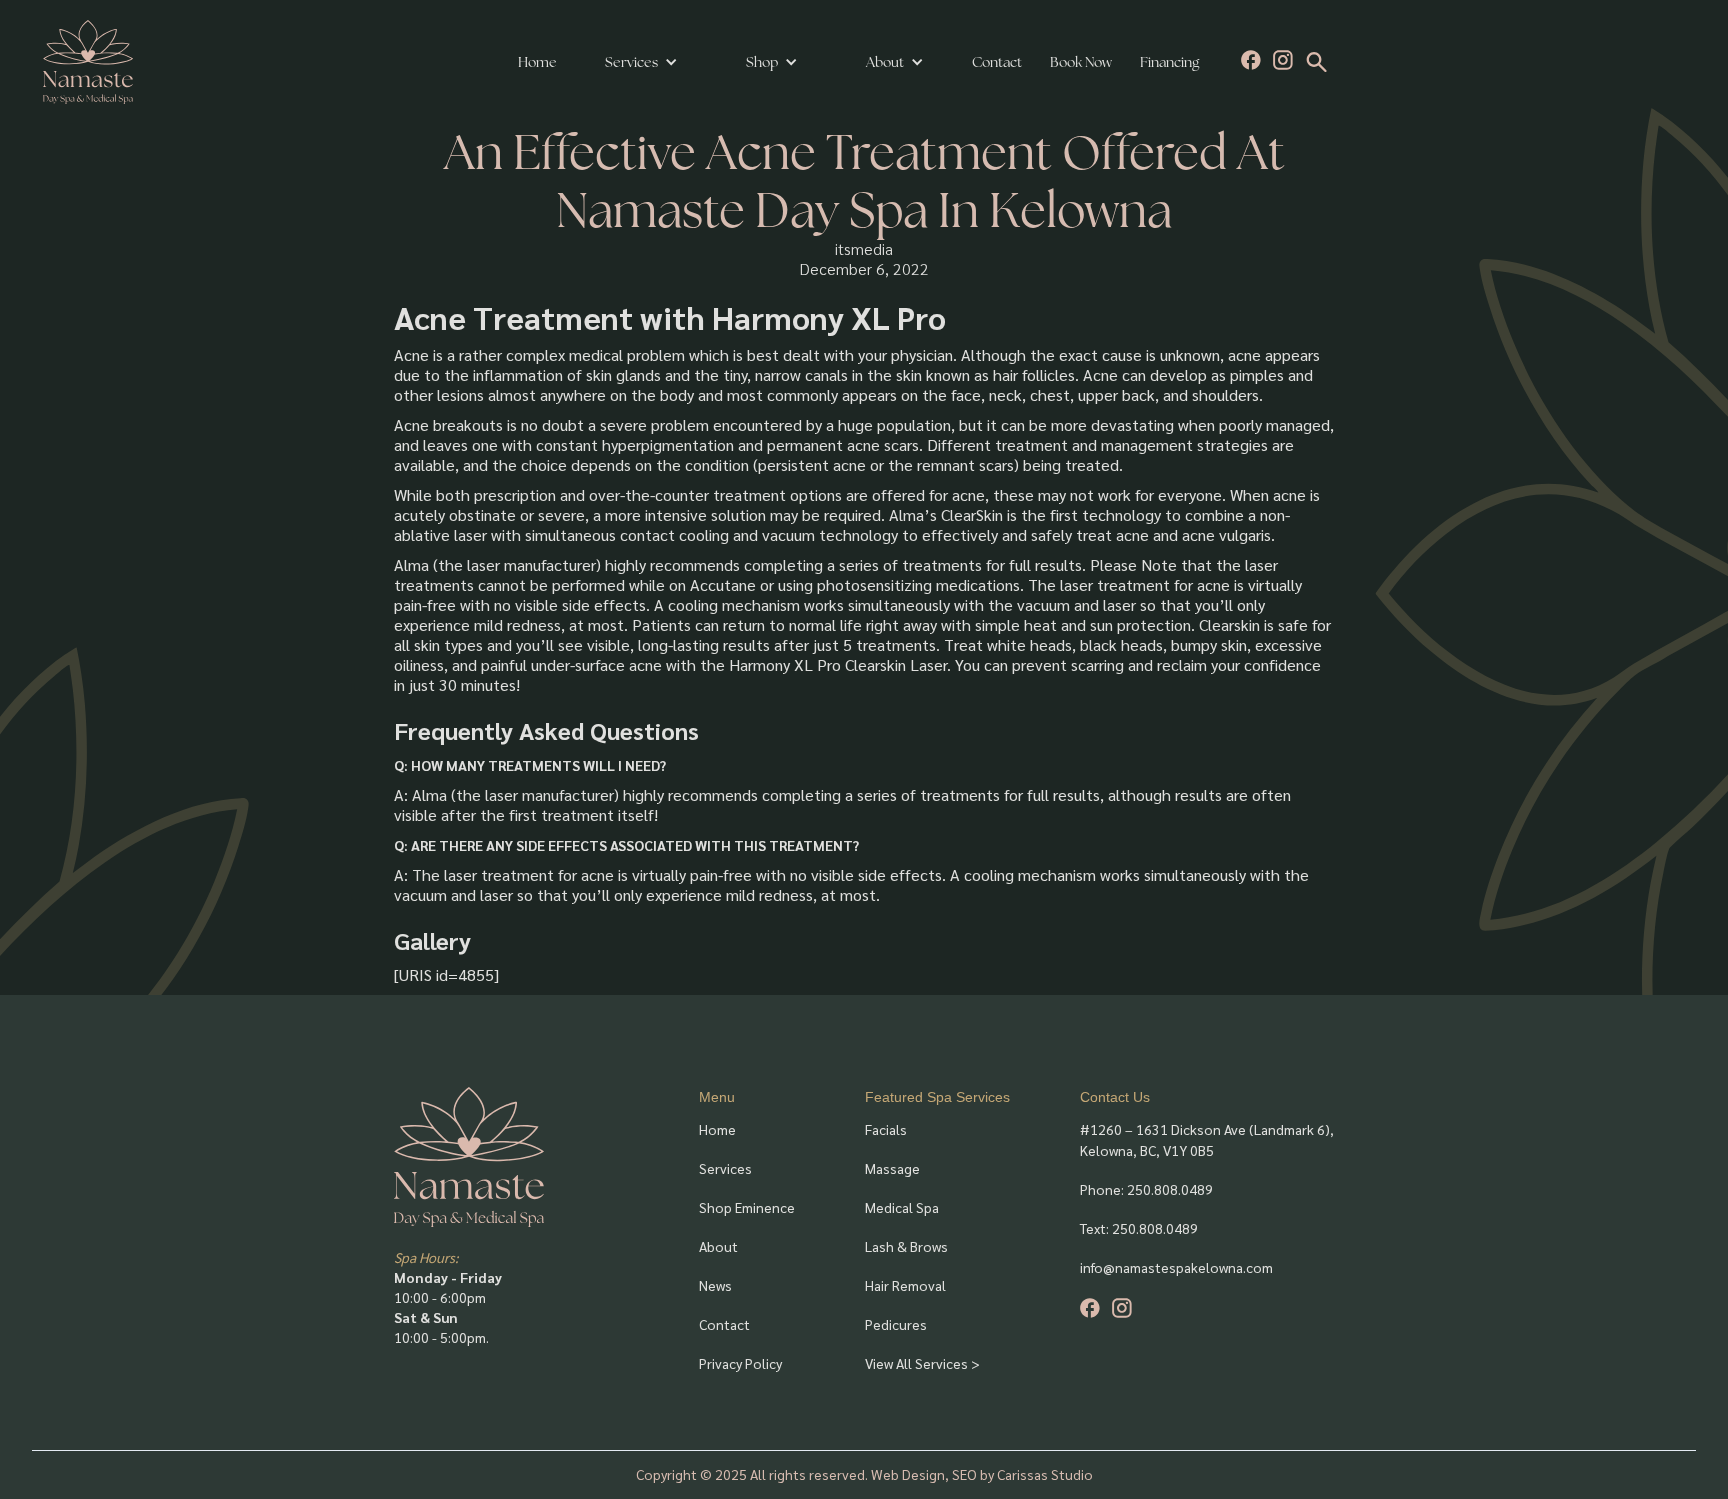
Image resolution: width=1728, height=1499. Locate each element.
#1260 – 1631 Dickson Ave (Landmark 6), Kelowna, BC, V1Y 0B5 (1207, 1139)
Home (537, 62)
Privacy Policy (740, 1363)
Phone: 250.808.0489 (1146, 1189)
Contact (997, 62)
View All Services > (922, 1363)
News (715, 1285)
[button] (641, 62)
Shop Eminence (747, 1207)
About (718, 1246)
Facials (886, 1129)
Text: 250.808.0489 (1139, 1228)
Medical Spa (902, 1207)
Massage (892, 1168)
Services (631, 62)
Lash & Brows (906, 1246)
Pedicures (896, 1324)
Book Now (1081, 62)
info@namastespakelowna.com (1176, 1267)
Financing (1169, 62)
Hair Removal (905, 1285)
